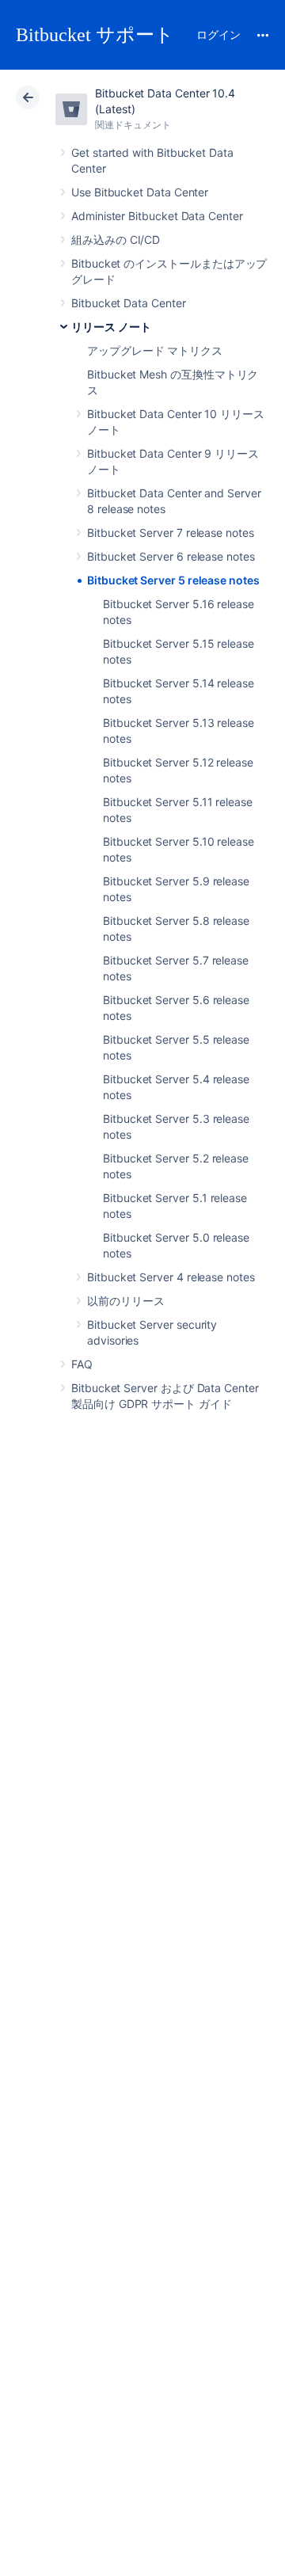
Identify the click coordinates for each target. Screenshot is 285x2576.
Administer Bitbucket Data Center (157, 216)
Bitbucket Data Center (129, 303)
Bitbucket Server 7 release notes (171, 533)
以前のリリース (126, 1301)
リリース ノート (111, 327)
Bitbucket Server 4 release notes (171, 1277)
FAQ (82, 1364)
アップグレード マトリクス (155, 350)
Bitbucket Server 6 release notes (171, 556)
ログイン (218, 34)
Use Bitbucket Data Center (140, 192)
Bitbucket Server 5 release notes (173, 580)
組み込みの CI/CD (116, 240)
